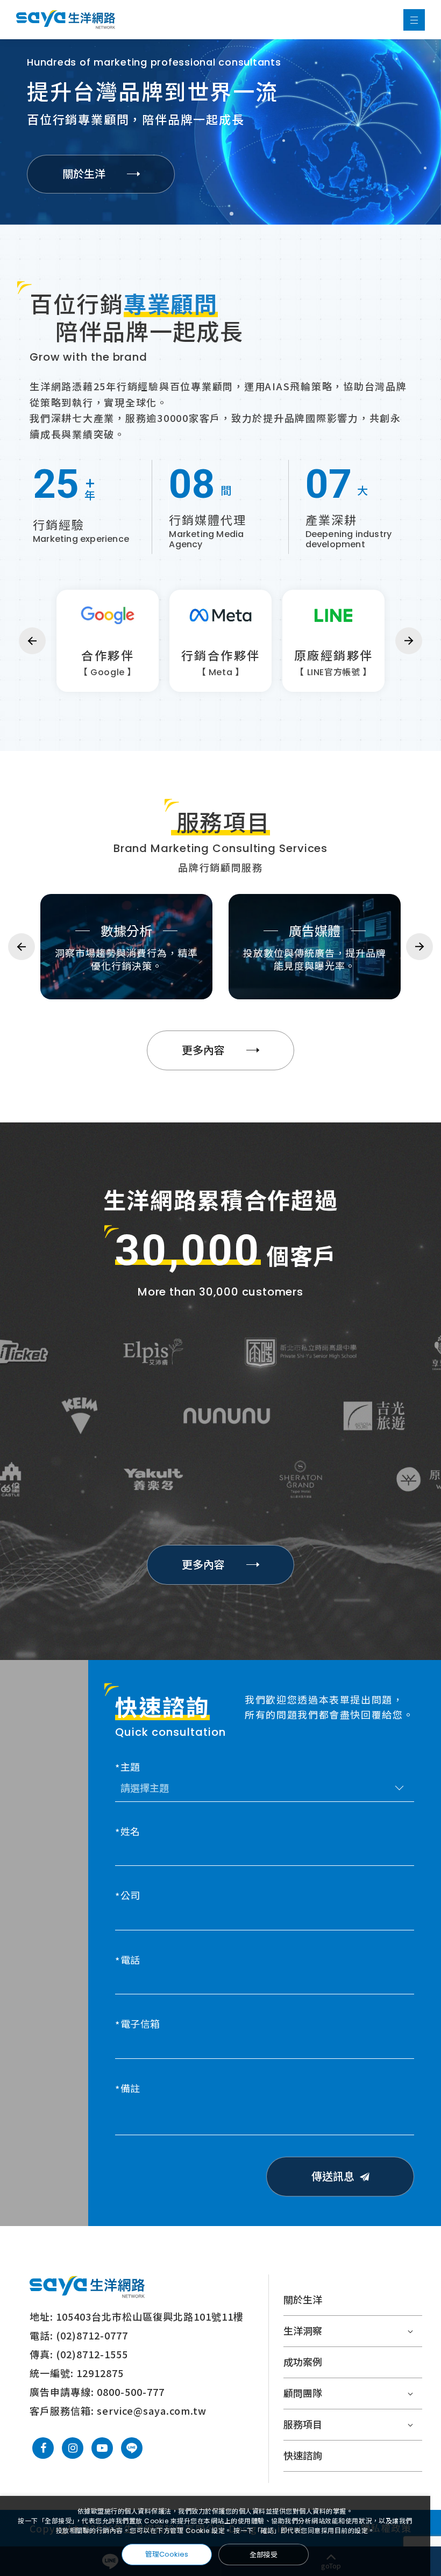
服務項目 (303, 2425)
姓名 (130, 1832)
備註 (130, 2089)
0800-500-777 (131, 2392)
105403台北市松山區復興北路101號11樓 (150, 2316)
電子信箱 (140, 2025)
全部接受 (264, 2554)
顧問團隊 (303, 2393)
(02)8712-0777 (92, 2335)
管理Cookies (167, 2554)
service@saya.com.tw (152, 2410)
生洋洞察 (303, 2331)
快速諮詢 (303, 2456)
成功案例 (303, 2362)
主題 (130, 1768)
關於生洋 (303, 2300)
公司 (130, 1896)
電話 (130, 1961)
